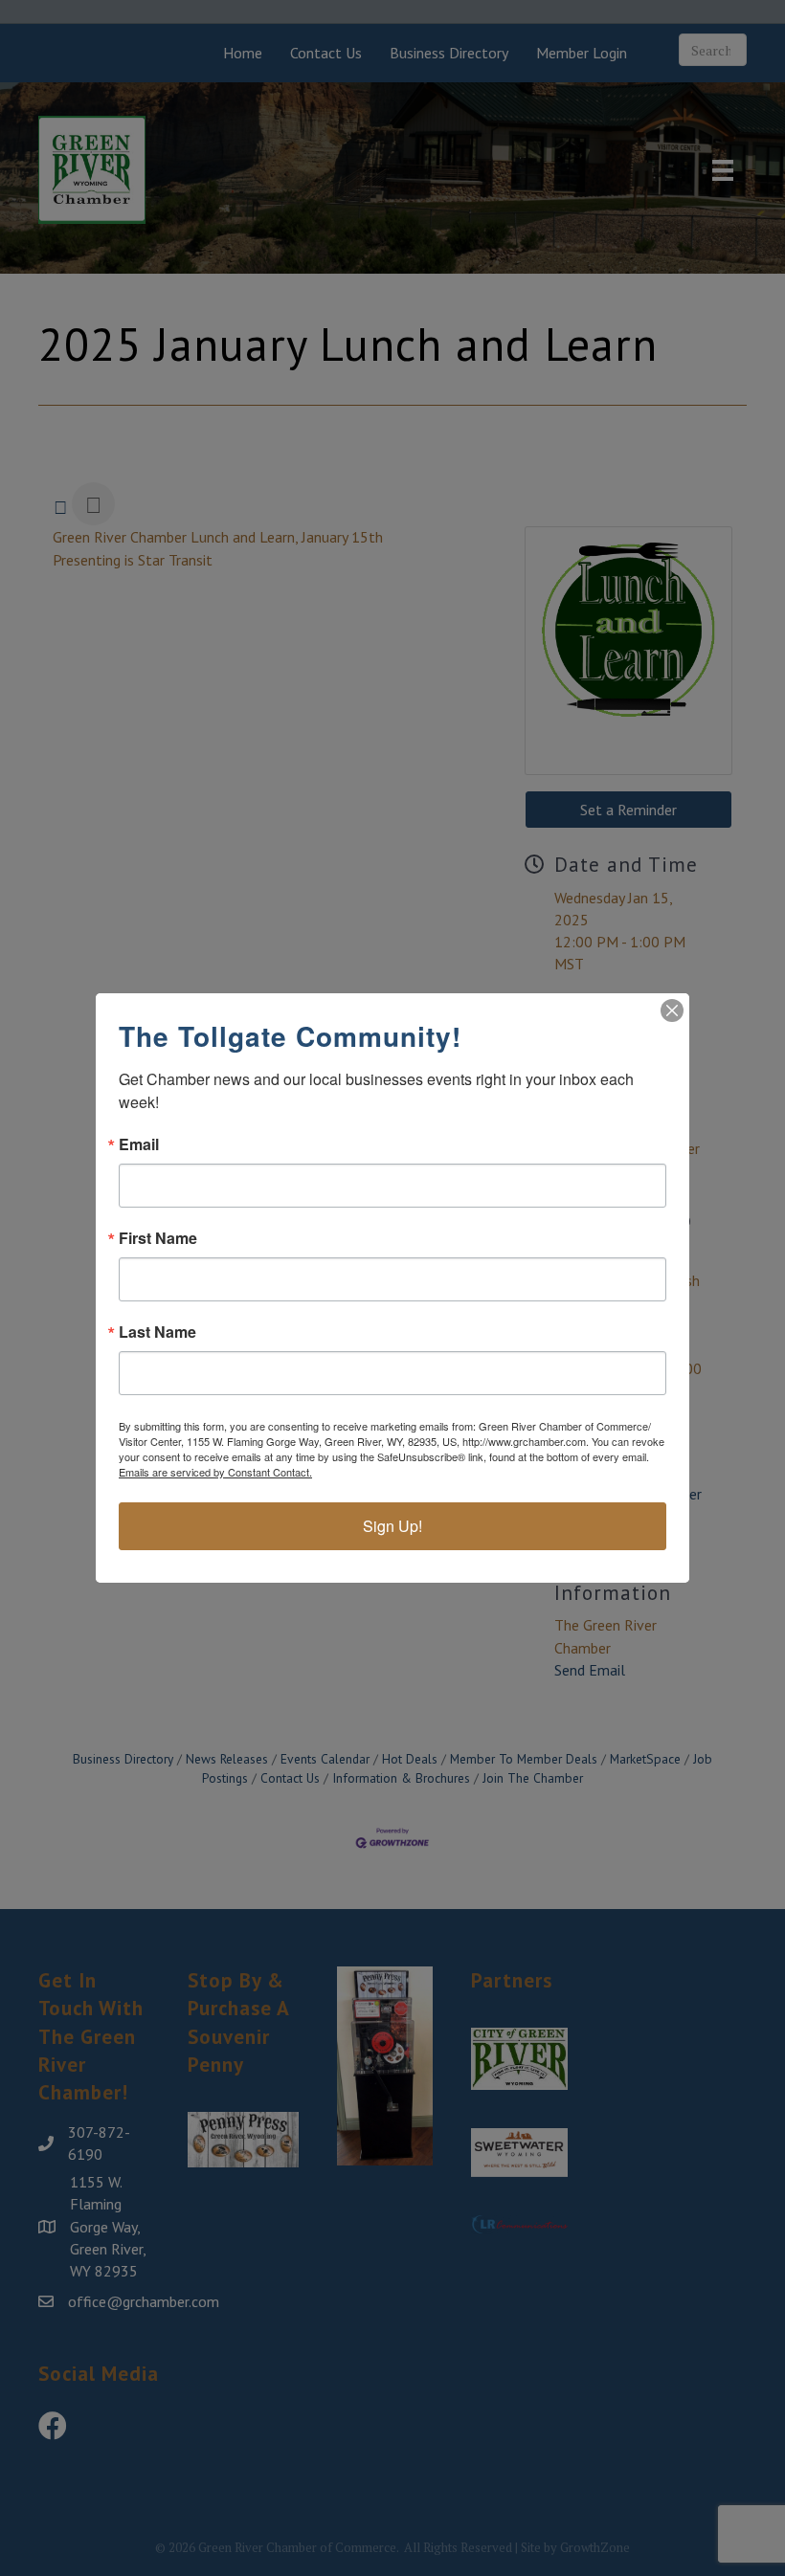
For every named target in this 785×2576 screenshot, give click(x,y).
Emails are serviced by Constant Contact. (215, 1472)
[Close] (672, 1010)
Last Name (157, 1332)
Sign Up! (392, 1526)
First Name (158, 1238)
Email (139, 1144)
